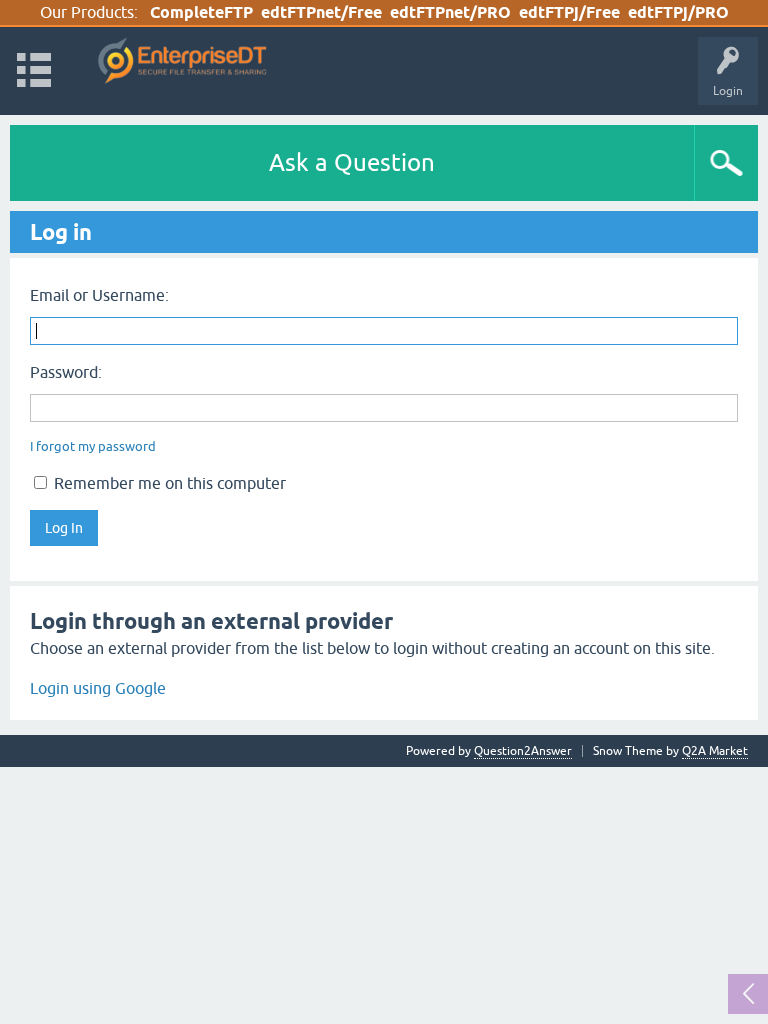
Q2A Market (715, 751)
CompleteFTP (201, 12)
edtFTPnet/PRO (450, 12)
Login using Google (98, 688)
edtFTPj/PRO (678, 12)
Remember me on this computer (168, 483)
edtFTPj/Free (569, 12)
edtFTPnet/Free (321, 12)
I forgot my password (93, 446)
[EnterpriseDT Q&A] (182, 61)
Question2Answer (523, 751)
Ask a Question (352, 162)
